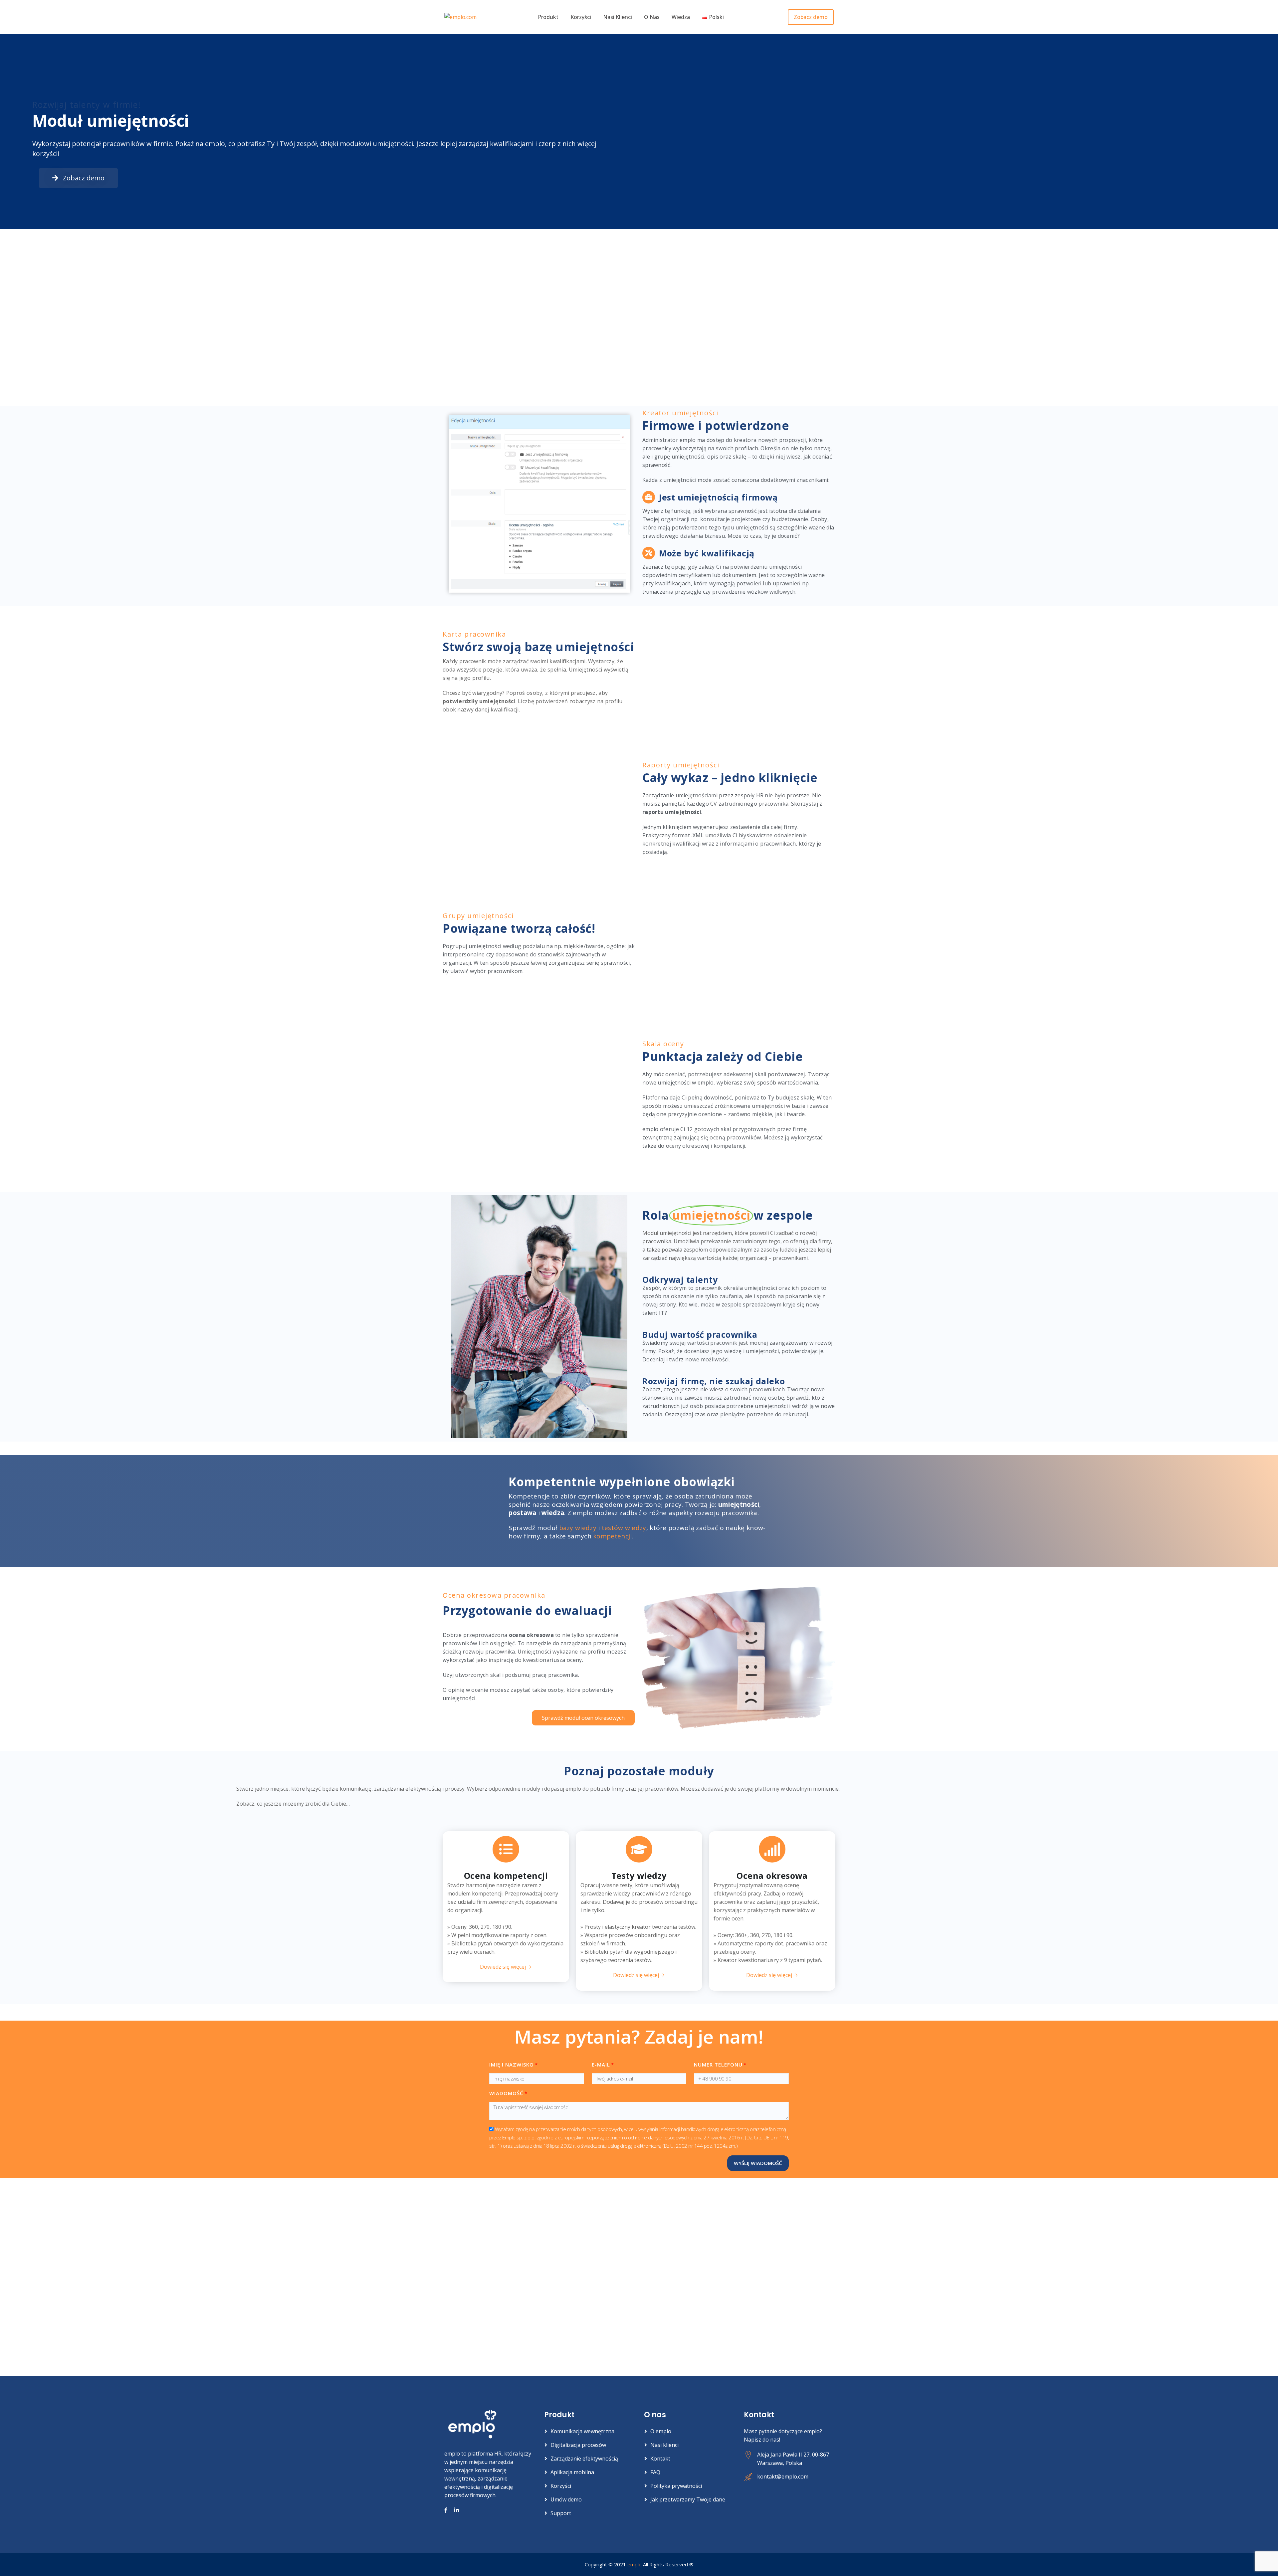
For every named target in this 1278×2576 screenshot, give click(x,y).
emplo (635, 2564)
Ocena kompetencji (506, 1876)
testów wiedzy (624, 1528)
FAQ (655, 2472)
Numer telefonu (718, 2065)
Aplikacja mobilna (572, 2472)
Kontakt (660, 2459)
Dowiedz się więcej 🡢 (506, 1967)
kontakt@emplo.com (783, 2477)
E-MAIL (601, 2065)
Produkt (548, 17)
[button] (78, 178)
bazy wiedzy (578, 1528)
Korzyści (581, 17)
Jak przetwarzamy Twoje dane (688, 2499)
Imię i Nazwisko (512, 2065)
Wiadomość (506, 2093)
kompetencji (612, 1536)
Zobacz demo (811, 17)
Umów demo (566, 2499)
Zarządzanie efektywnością (584, 2459)
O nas (652, 17)
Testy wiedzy (639, 1876)
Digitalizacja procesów (578, 2445)
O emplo (661, 2431)
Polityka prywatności (676, 2486)
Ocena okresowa (772, 1876)
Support (561, 2513)
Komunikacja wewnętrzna (582, 2431)
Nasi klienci (618, 17)
